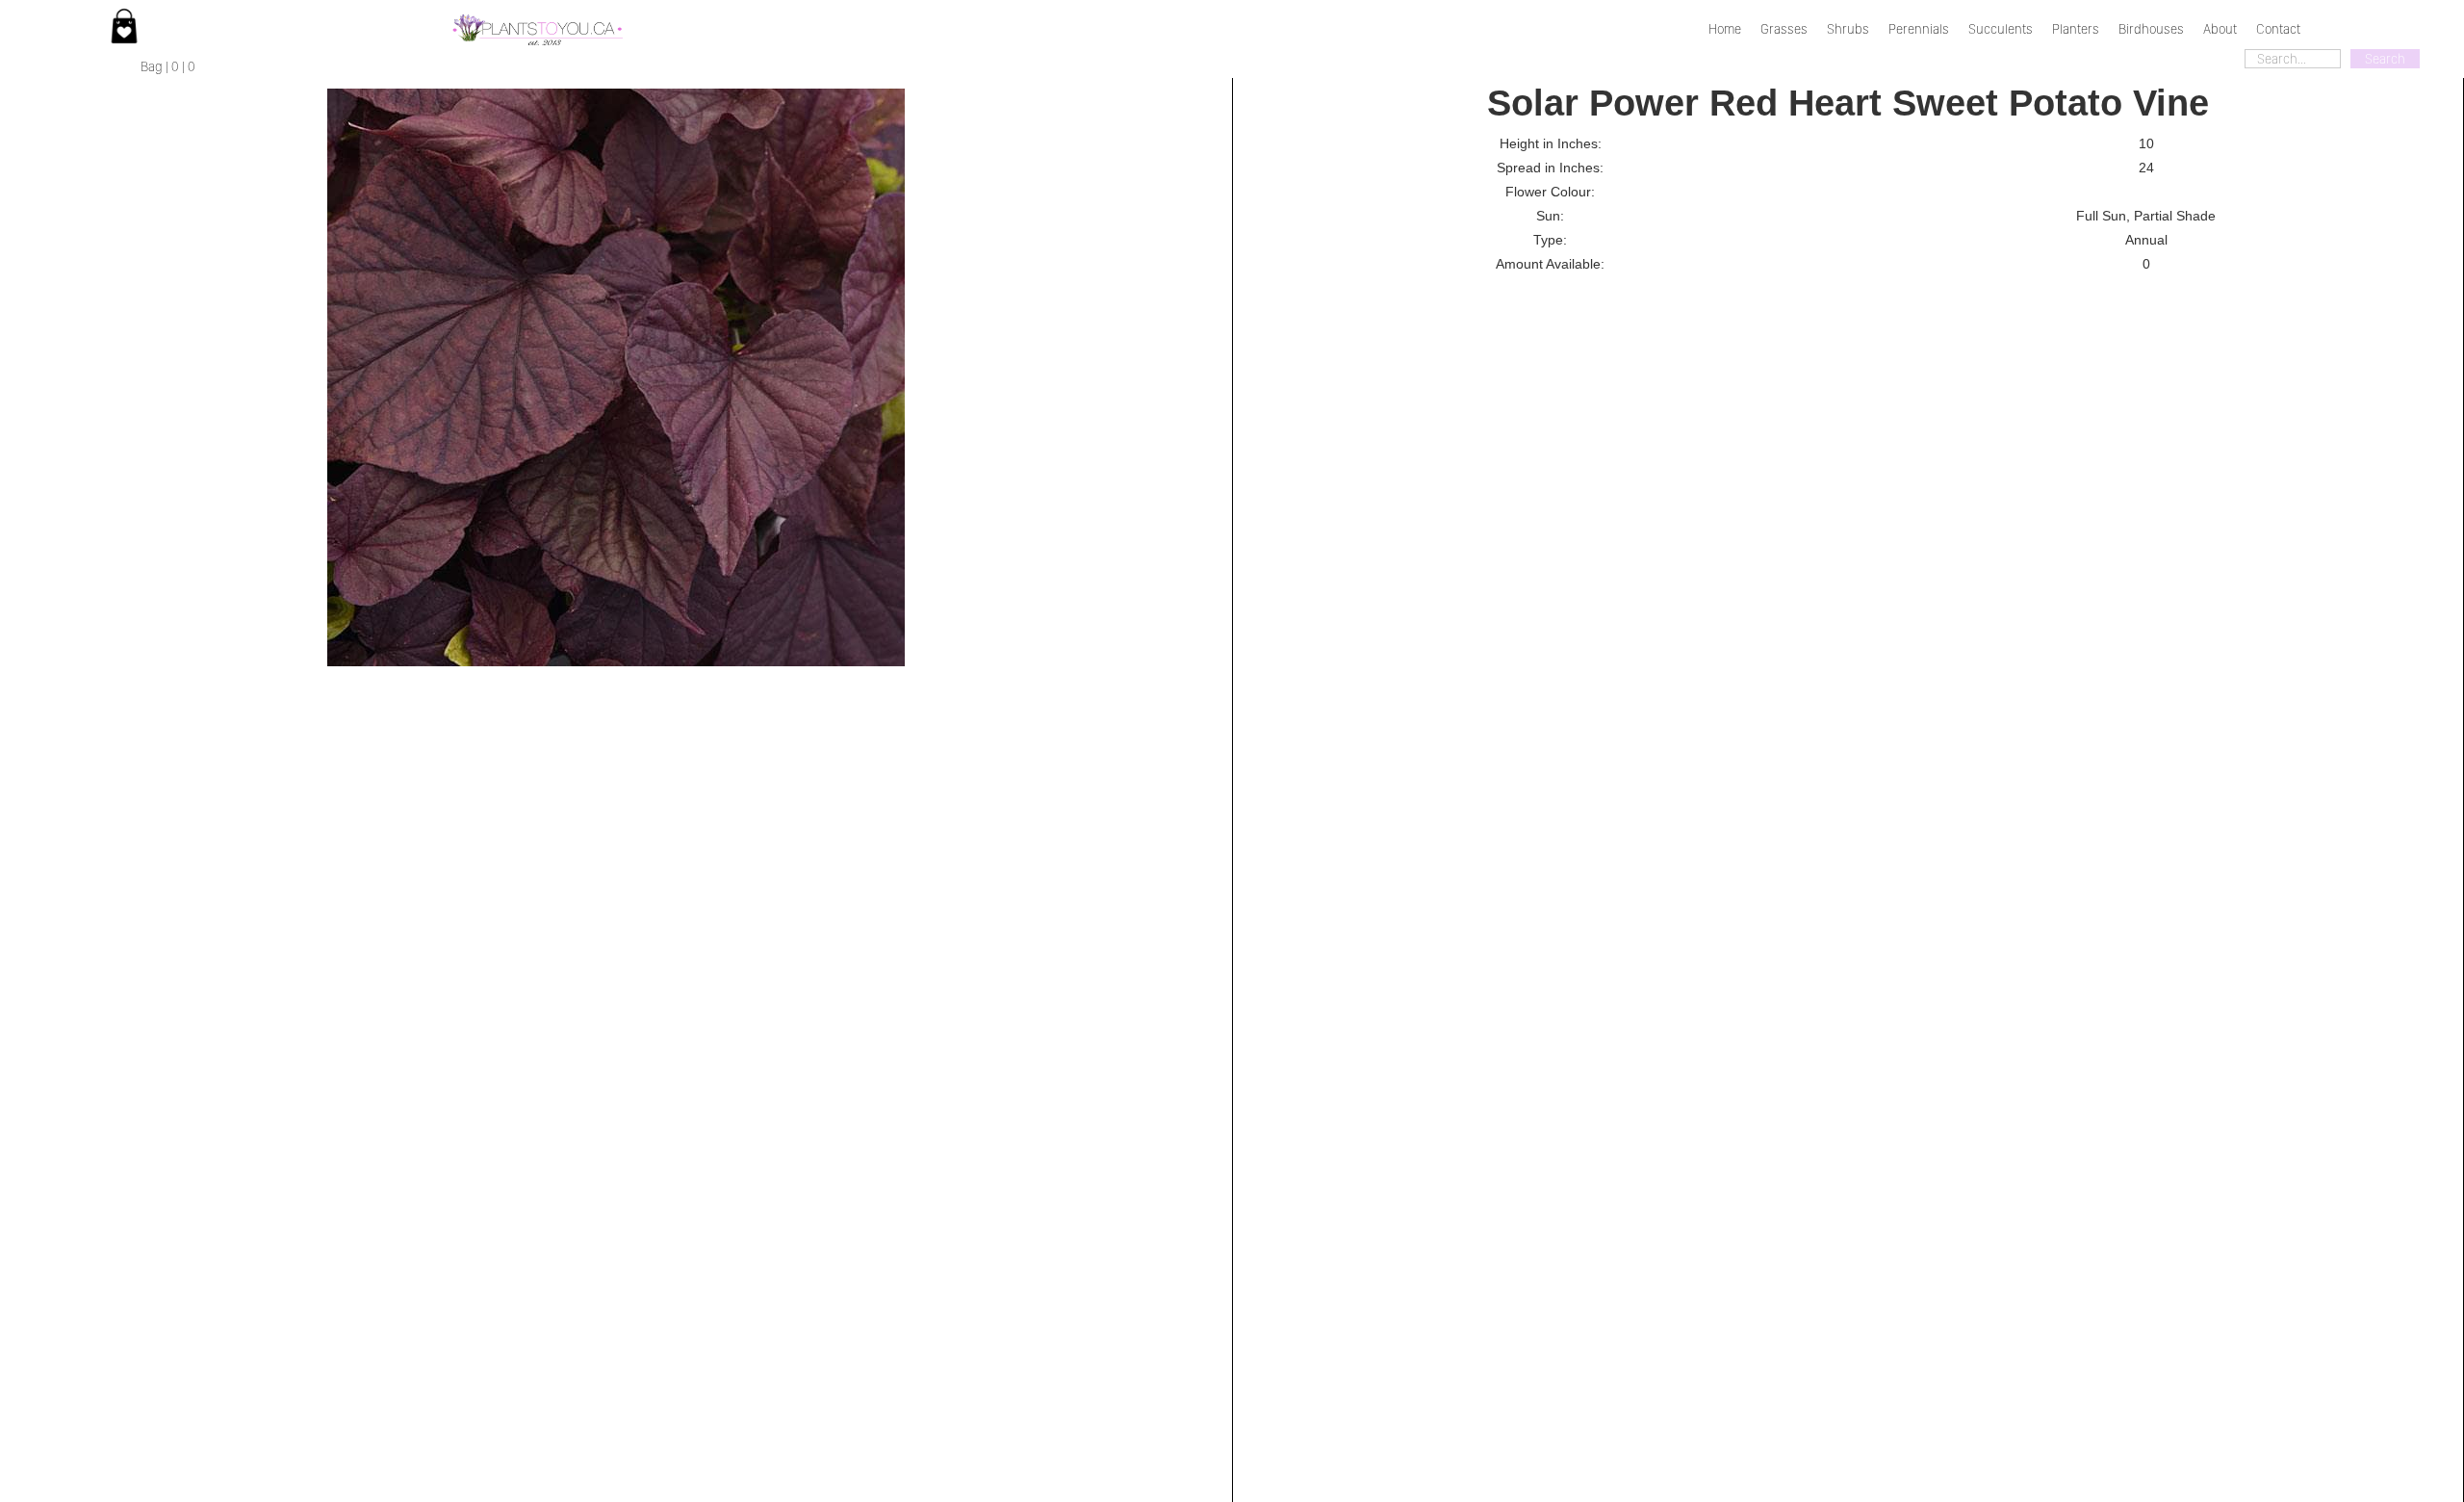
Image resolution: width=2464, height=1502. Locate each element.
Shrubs (1848, 29)
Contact (2278, 29)
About (2220, 29)
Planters (2076, 29)
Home (1725, 29)
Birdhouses (2151, 29)
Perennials (1919, 29)
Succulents (2001, 29)
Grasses (1784, 29)
